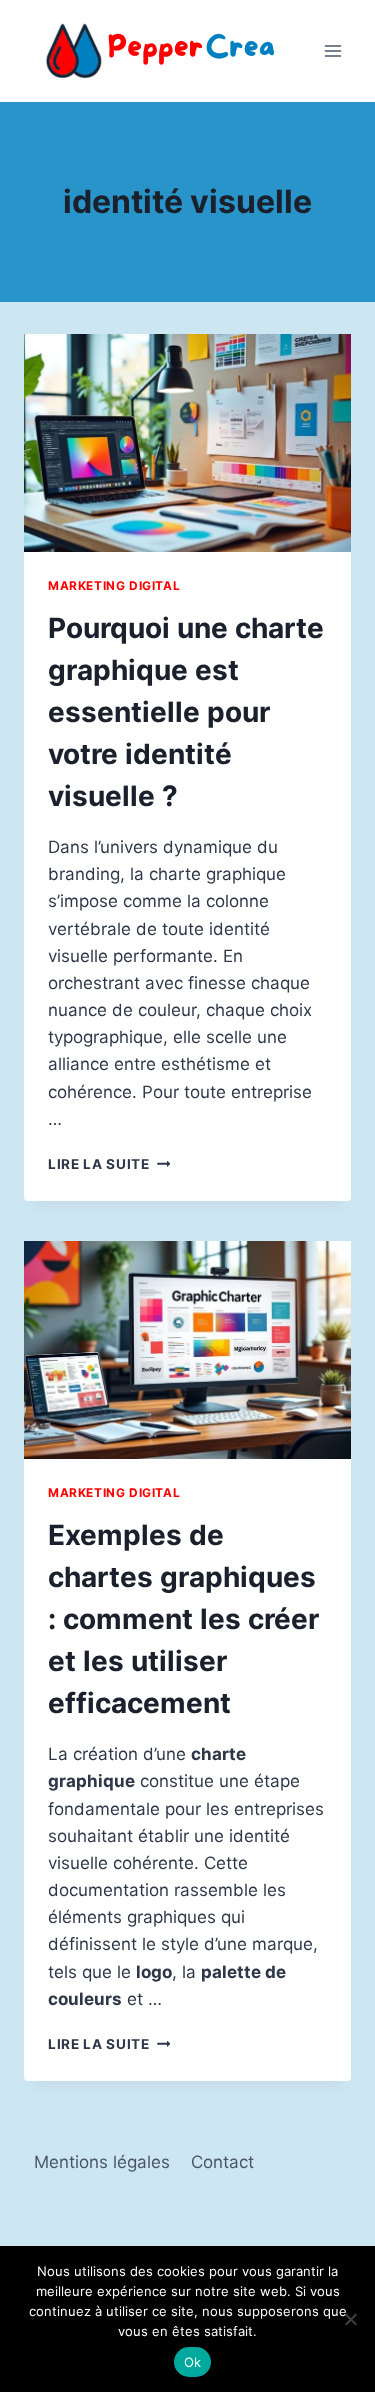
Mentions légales (102, 2162)
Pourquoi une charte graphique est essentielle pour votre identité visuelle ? (186, 712)
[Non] (350, 2319)
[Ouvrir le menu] (332, 50)
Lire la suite (109, 1164)
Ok (193, 2362)
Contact (222, 2162)
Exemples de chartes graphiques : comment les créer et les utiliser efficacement (183, 1619)
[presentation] (187, 443)
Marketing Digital (114, 585)
